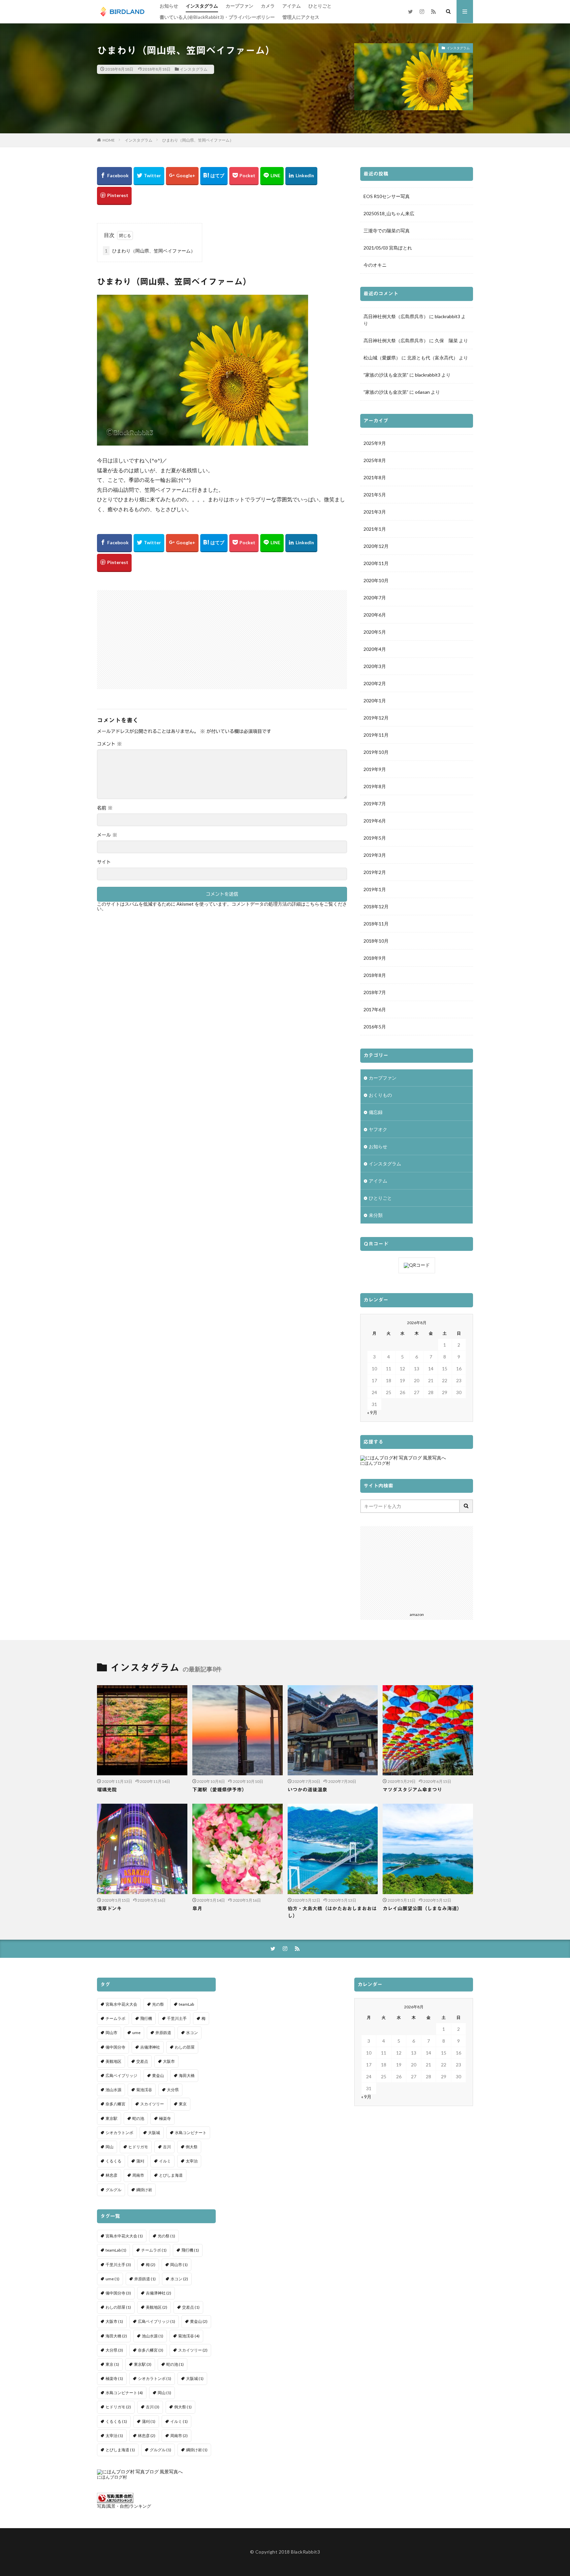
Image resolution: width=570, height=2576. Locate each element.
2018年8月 (375, 975)
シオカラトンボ (119, 2133)
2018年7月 (375, 992)
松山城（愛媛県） (382, 358)
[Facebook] (114, 176)
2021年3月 (375, 512)
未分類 (376, 1215)
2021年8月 (375, 477)
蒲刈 (140, 2161)
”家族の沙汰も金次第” (386, 375)
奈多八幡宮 (115, 2104)
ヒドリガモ (138, 2147)
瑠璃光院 (107, 1790)
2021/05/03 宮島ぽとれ (388, 248)
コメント (109, 744)
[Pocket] (244, 176)
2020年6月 (375, 615)
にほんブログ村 (375, 1463)
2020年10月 (376, 580)
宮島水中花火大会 (121, 2004)
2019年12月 (376, 718)
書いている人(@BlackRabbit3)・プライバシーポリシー (217, 17)
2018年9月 (375, 958)
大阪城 (154, 2133)
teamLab (186, 2004)
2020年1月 (375, 701)
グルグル (113, 2190)
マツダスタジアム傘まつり (412, 1790)
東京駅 (111, 2118)
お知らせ (169, 6)
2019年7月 (375, 803)
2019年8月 (375, 786)
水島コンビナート (191, 2133)
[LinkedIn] (301, 176)
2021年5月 (375, 495)
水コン (192, 2033)
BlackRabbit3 (305, 2552)
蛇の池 (138, 2118)
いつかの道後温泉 (307, 1790)
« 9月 (372, 1412)
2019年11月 (376, 735)
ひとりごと (320, 6)
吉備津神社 (150, 2047)
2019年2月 (375, 872)
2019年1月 (375, 889)
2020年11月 (376, 563)
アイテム (292, 6)
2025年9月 (375, 443)
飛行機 (146, 2018)
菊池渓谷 (144, 2090)
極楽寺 (165, 2118)
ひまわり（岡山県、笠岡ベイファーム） (198, 140)
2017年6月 (375, 1009)
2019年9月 (375, 769)
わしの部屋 (185, 2047)
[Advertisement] (160, 636)
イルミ (165, 2161)
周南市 (138, 2175)
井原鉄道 (163, 2033)
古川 (167, 2147)
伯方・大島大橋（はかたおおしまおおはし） (332, 1912)
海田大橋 (187, 2075)
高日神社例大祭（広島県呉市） (396, 316)
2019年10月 (376, 752)
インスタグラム (202, 6)
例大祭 (192, 2147)
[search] (466, 1506)
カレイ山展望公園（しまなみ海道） (422, 1908)
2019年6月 (375, 821)
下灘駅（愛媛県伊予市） (220, 1790)
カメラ (268, 6)
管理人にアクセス (301, 17)
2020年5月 (375, 632)
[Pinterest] (114, 196)
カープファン (239, 6)
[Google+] (182, 176)
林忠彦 (111, 2175)
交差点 (142, 2061)
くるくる (113, 2161)
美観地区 (113, 2061)
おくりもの (380, 1095)
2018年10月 (376, 941)
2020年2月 (375, 683)
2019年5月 (375, 838)
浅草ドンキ (109, 1908)
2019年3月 (375, 855)
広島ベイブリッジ (121, 2075)
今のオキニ (375, 265)
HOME (109, 140)
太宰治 (192, 2161)
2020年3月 (375, 666)
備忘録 (376, 1112)
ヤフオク (378, 1129)
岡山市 (111, 2033)
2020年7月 (375, 598)
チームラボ (115, 2018)
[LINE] (272, 176)
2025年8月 (375, 460)
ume (136, 2033)
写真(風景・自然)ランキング (124, 2506)
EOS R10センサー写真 (387, 196)
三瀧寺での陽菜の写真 (387, 231)
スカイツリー (152, 2104)
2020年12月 (376, 546)
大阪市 (169, 2061)
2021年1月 (375, 529)
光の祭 (158, 2004)
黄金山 (158, 2075)
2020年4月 (375, 649)
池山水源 (113, 2090)
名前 (105, 808)
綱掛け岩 (144, 2190)
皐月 (197, 1908)
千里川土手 (177, 2018)
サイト (104, 862)
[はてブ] (214, 176)
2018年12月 (376, 906)
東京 (183, 2104)
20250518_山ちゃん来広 (389, 213)
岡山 (110, 2147)
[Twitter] (149, 176)
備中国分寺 (115, 2047)
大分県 (173, 2090)
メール (107, 835)
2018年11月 (376, 924)
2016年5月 (375, 1027)
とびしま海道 (171, 2175)
